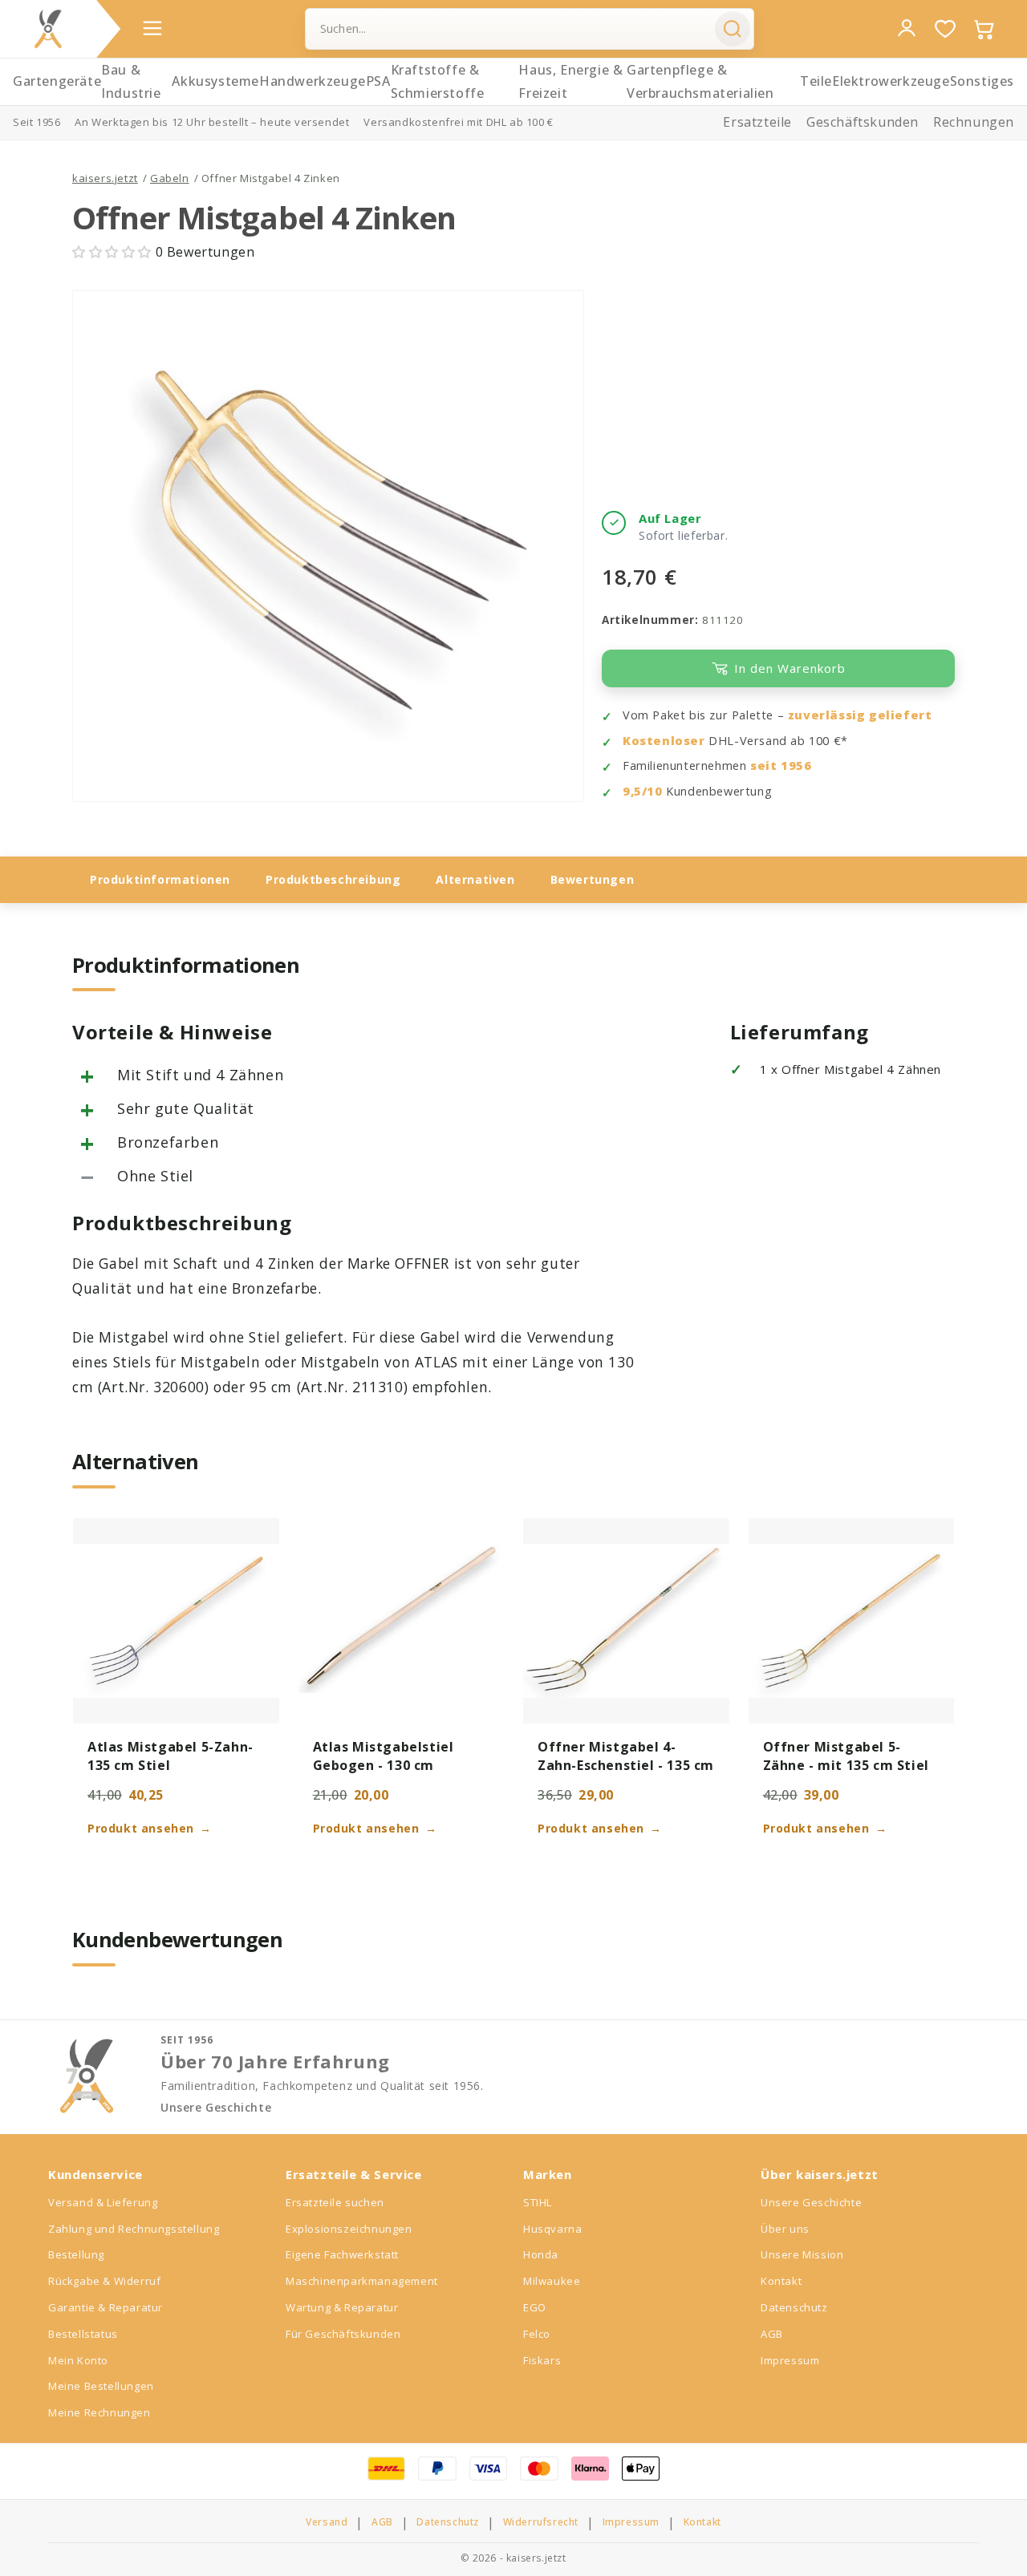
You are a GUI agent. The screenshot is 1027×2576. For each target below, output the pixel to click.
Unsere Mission (802, 2254)
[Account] (907, 28)
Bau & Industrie (131, 81)
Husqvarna (552, 2229)
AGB (772, 2334)
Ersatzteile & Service (354, 2174)
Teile (816, 81)
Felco (537, 2334)
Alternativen (475, 879)
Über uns (785, 2229)
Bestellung (76, 2254)
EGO (535, 2307)
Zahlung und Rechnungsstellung (134, 2229)
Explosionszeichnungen (349, 2229)
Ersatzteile (757, 122)
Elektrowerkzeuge (891, 81)
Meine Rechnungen (99, 2412)
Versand (327, 2522)
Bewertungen (593, 879)
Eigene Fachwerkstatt (342, 2254)
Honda (541, 2254)
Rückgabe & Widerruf (104, 2281)
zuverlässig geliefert (860, 715)
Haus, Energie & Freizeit (570, 81)
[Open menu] (152, 28)
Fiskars (542, 2360)
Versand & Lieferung (103, 2202)
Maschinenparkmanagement (362, 2281)
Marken (548, 2174)
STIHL (538, 2202)
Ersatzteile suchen (335, 2202)
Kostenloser (664, 741)
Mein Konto (78, 2360)
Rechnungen (974, 122)
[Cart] (984, 29)
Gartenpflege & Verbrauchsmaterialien (700, 81)
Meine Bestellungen (101, 2386)
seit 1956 (781, 766)
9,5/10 (643, 791)
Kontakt (781, 2281)
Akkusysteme (215, 81)
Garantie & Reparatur (106, 2307)
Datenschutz (794, 2307)
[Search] (733, 29)
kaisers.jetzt (105, 178)
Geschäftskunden (863, 122)
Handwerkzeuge (313, 81)
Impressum (790, 2360)
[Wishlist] (945, 29)
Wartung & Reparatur (342, 2307)
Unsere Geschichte (216, 2108)
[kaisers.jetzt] (48, 29)
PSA (378, 81)
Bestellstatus (83, 2334)
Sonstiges (982, 81)
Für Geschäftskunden (343, 2334)
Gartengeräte (57, 81)
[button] (114, 252)
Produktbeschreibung (333, 879)
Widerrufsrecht (541, 2522)
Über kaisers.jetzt (820, 2174)
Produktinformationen (160, 879)
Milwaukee (552, 2281)
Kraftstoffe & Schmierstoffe (438, 81)
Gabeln (170, 178)
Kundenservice (95, 2174)
